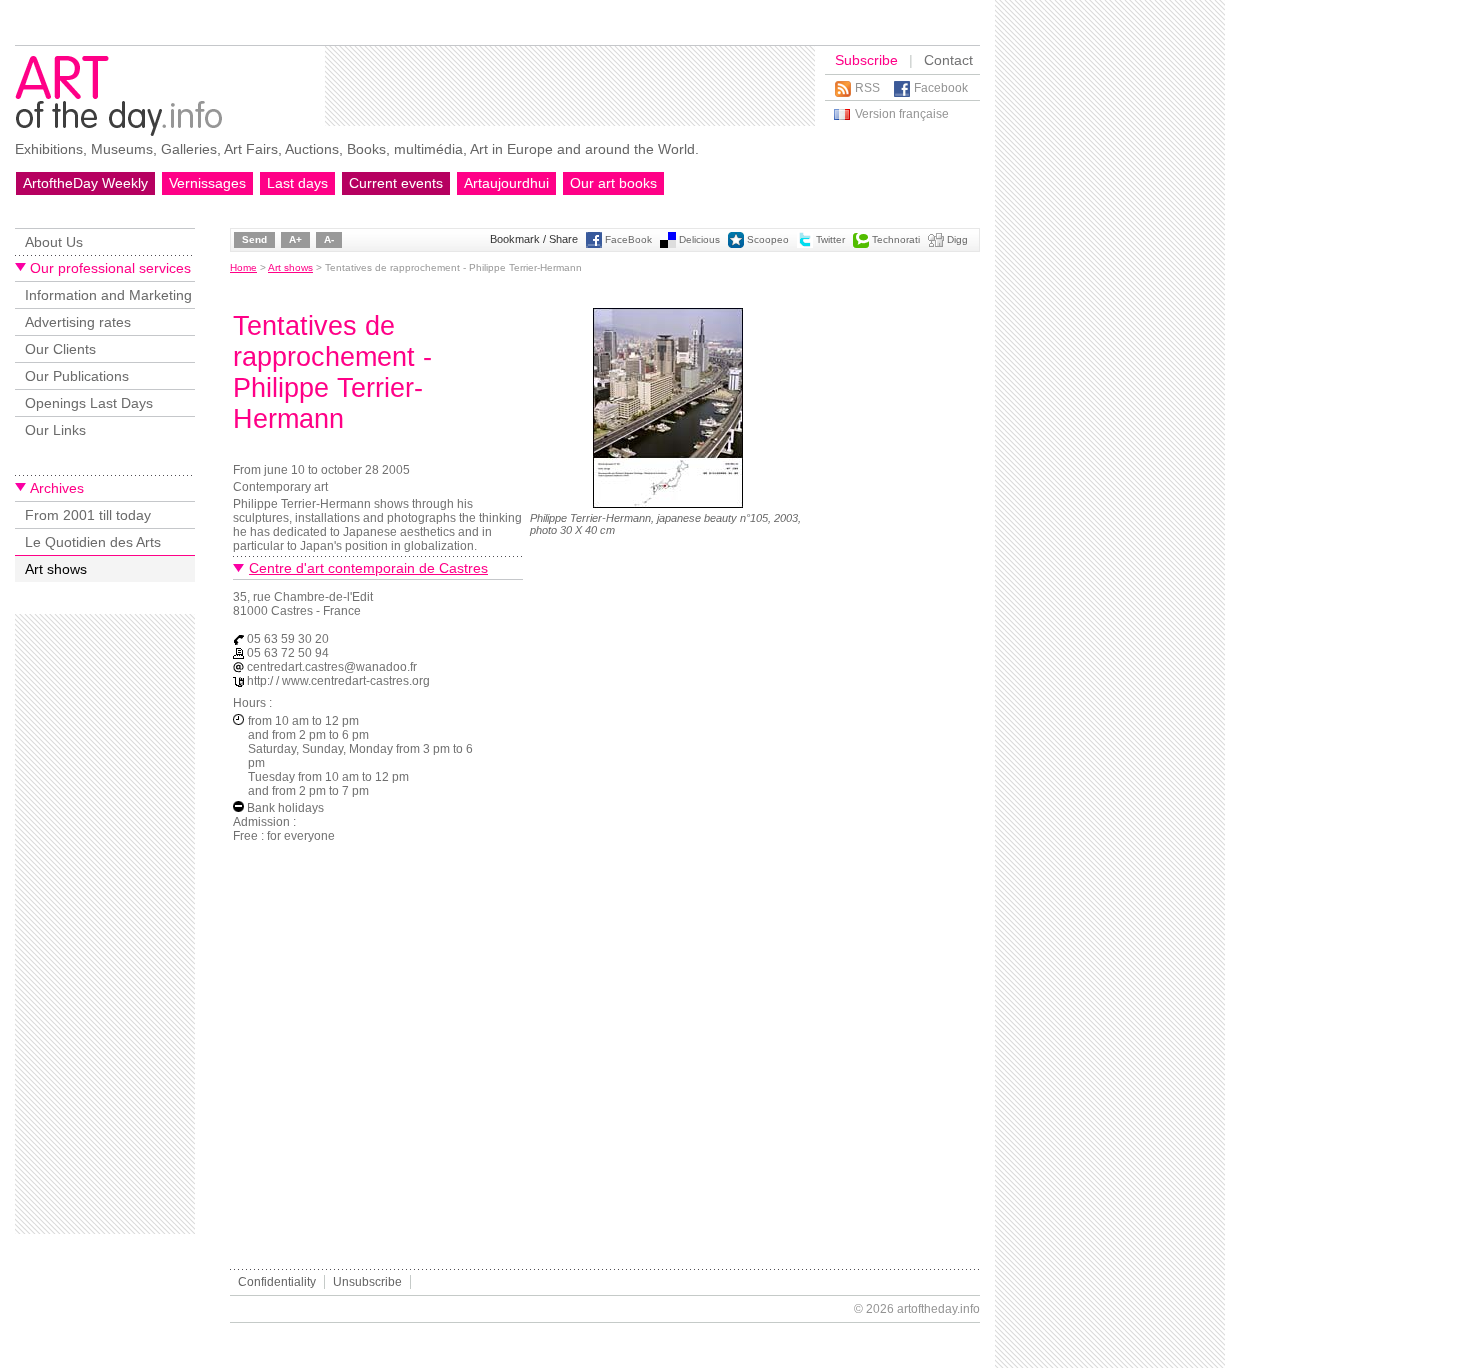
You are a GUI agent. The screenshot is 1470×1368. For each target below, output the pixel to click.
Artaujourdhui (506, 183)
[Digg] (936, 244)
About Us (54, 242)
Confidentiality (277, 1282)
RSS (867, 88)
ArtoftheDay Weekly (85, 183)
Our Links (55, 430)
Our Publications (77, 376)
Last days (297, 183)
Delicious (699, 239)
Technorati (896, 239)
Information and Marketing (108, 295)
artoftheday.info (938, 1309)
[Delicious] (668, 244)
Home (243, 267)
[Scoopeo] (736, 244)
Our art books (613, 183)
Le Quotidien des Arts (93, 542)
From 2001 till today (88, 515)
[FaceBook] (594, 244)
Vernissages (207, 183)
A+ (295, 239)
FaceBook (628, 239)
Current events (396, 183)
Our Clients (60, 349)
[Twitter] (805, 244)
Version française (902, 114)
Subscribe (866, 60)
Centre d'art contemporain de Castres (368, 568)
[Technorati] (861, 244)
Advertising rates (78, 322)
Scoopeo (768, 239)
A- (329, 239)
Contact (948, 60)
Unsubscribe (367, 1282)
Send (254, 239)
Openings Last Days (89, 403)
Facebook (941, 88)
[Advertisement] (570, 86)
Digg (957, 239)
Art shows (56, 569)
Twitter (830, 239)
